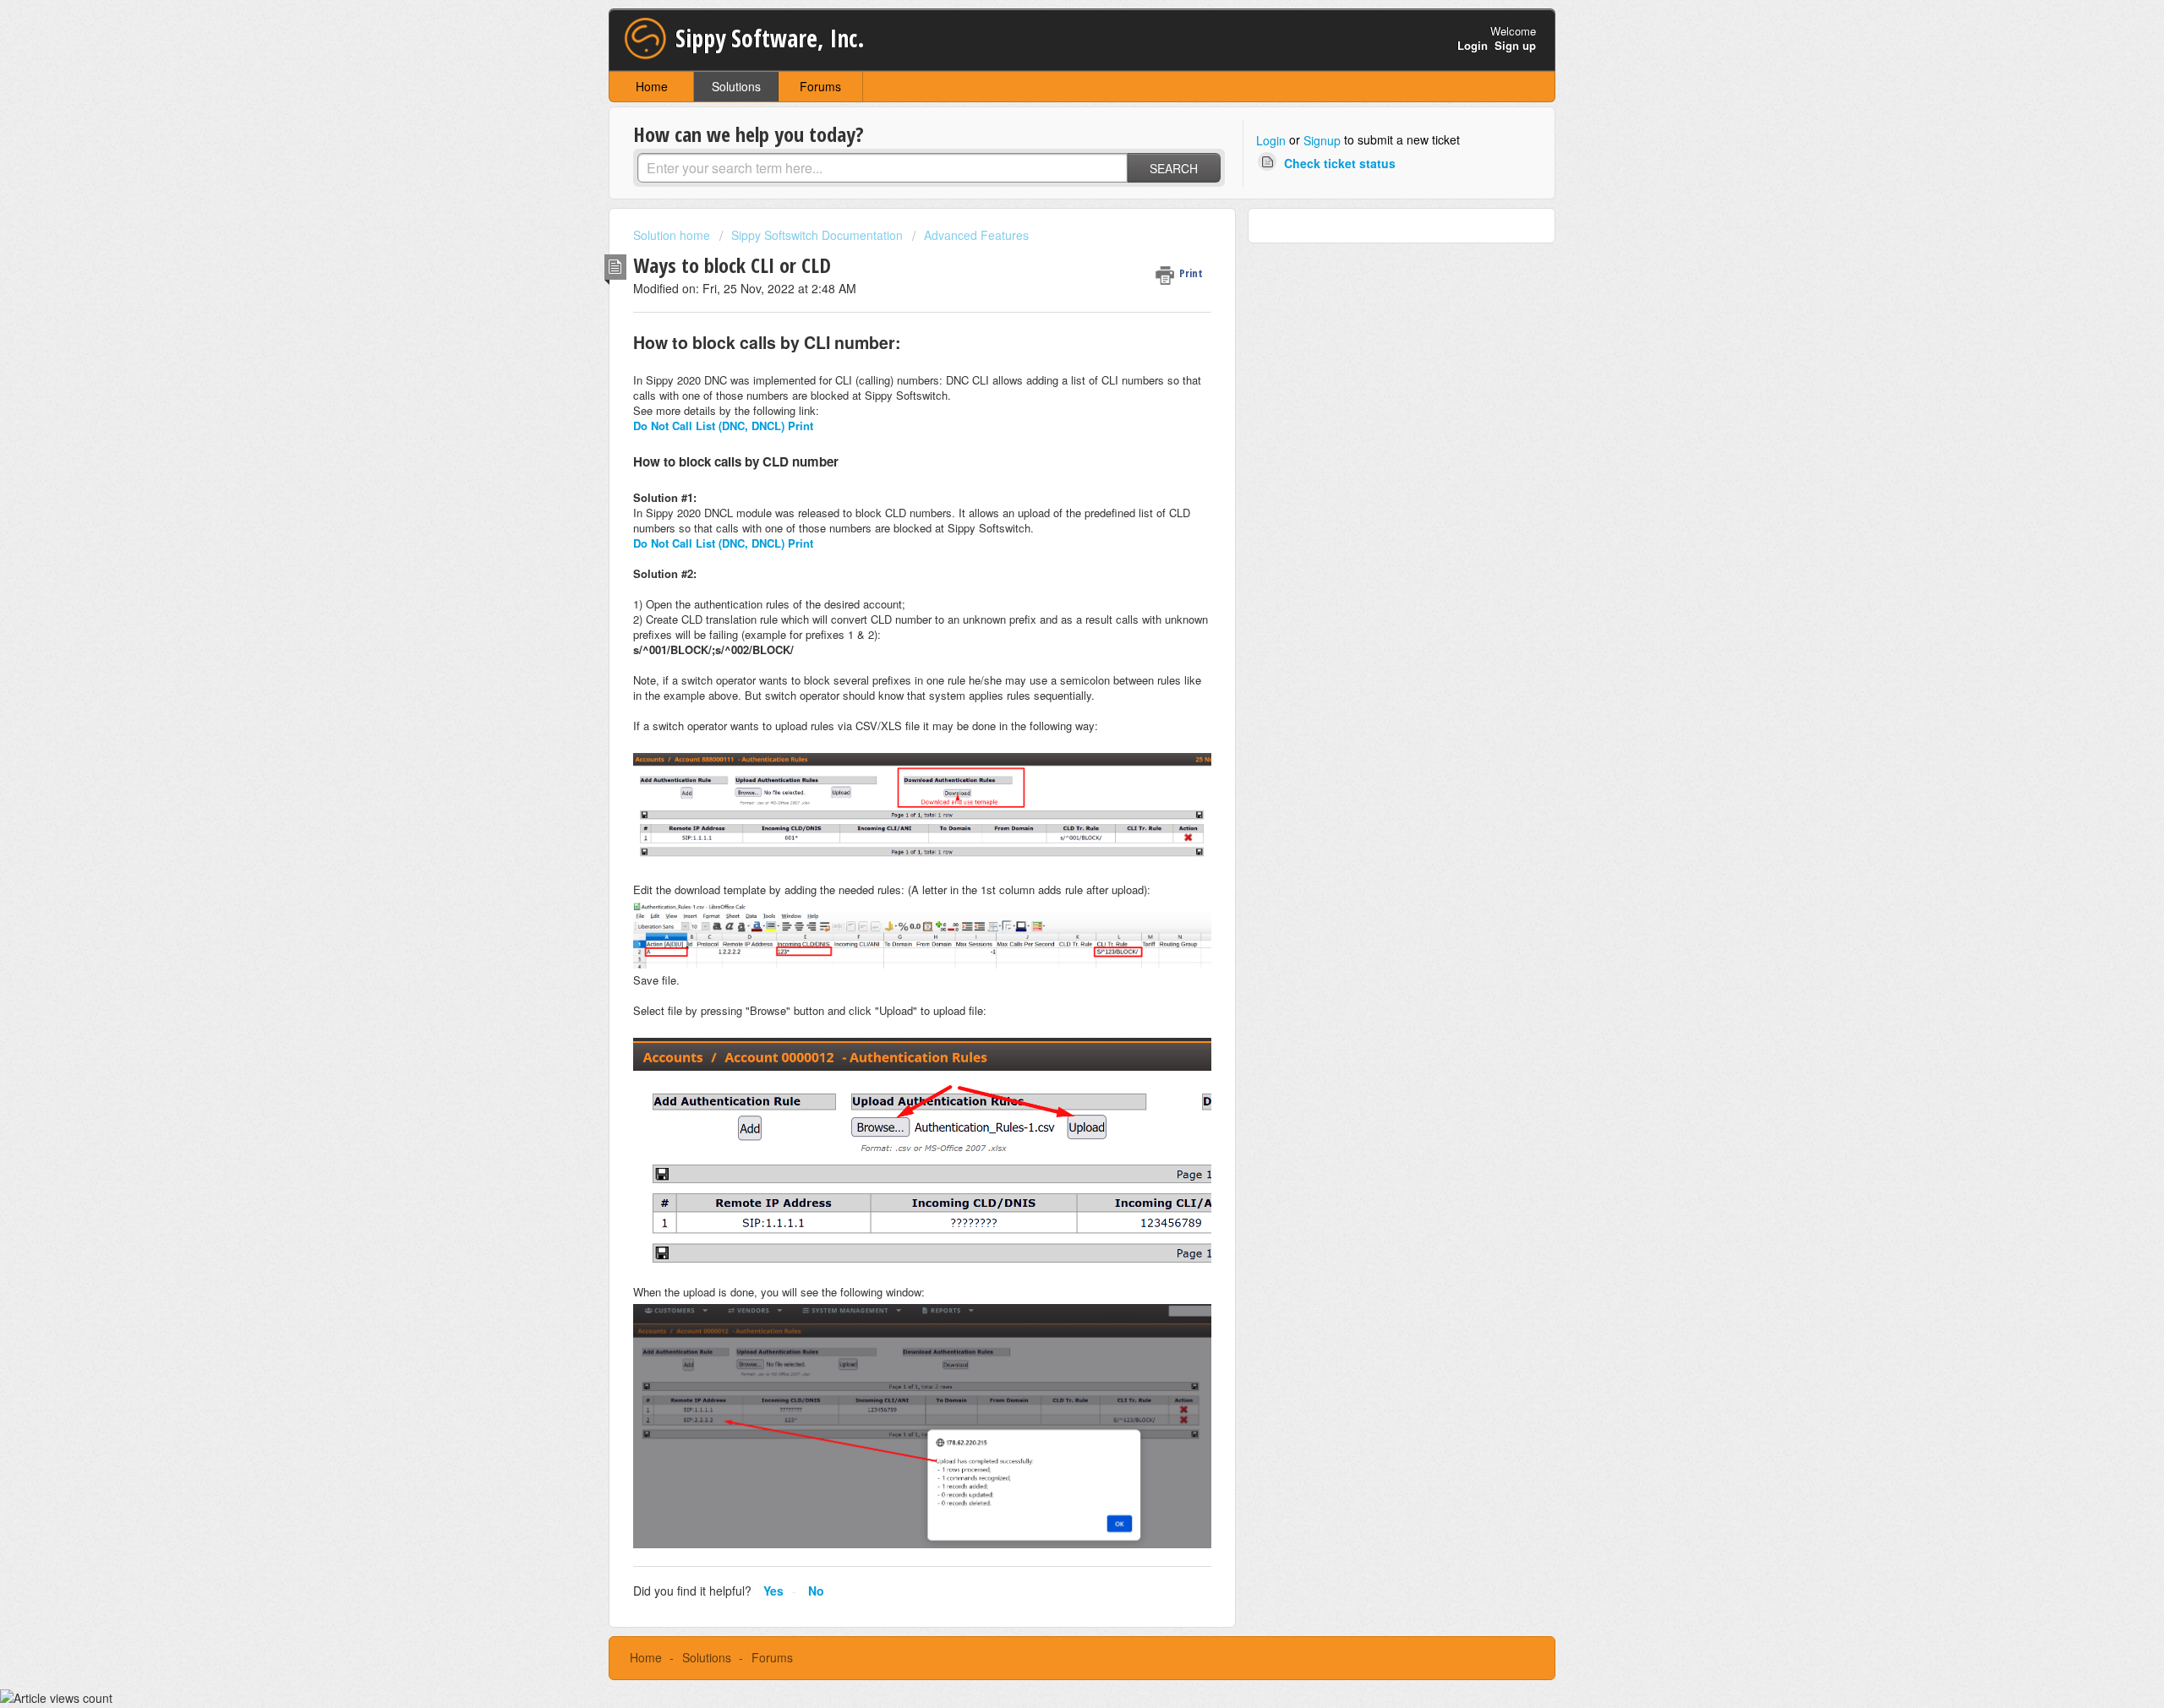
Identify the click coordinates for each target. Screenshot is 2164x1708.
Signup (1322, 140)
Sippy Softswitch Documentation (817, 235)
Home (652, 86)
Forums (820, 86)
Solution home (673, 235)
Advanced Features (976, 235)
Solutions (736, 86)
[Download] (1051, 647)
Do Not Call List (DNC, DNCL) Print (723, 426)
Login (1271, 140)
